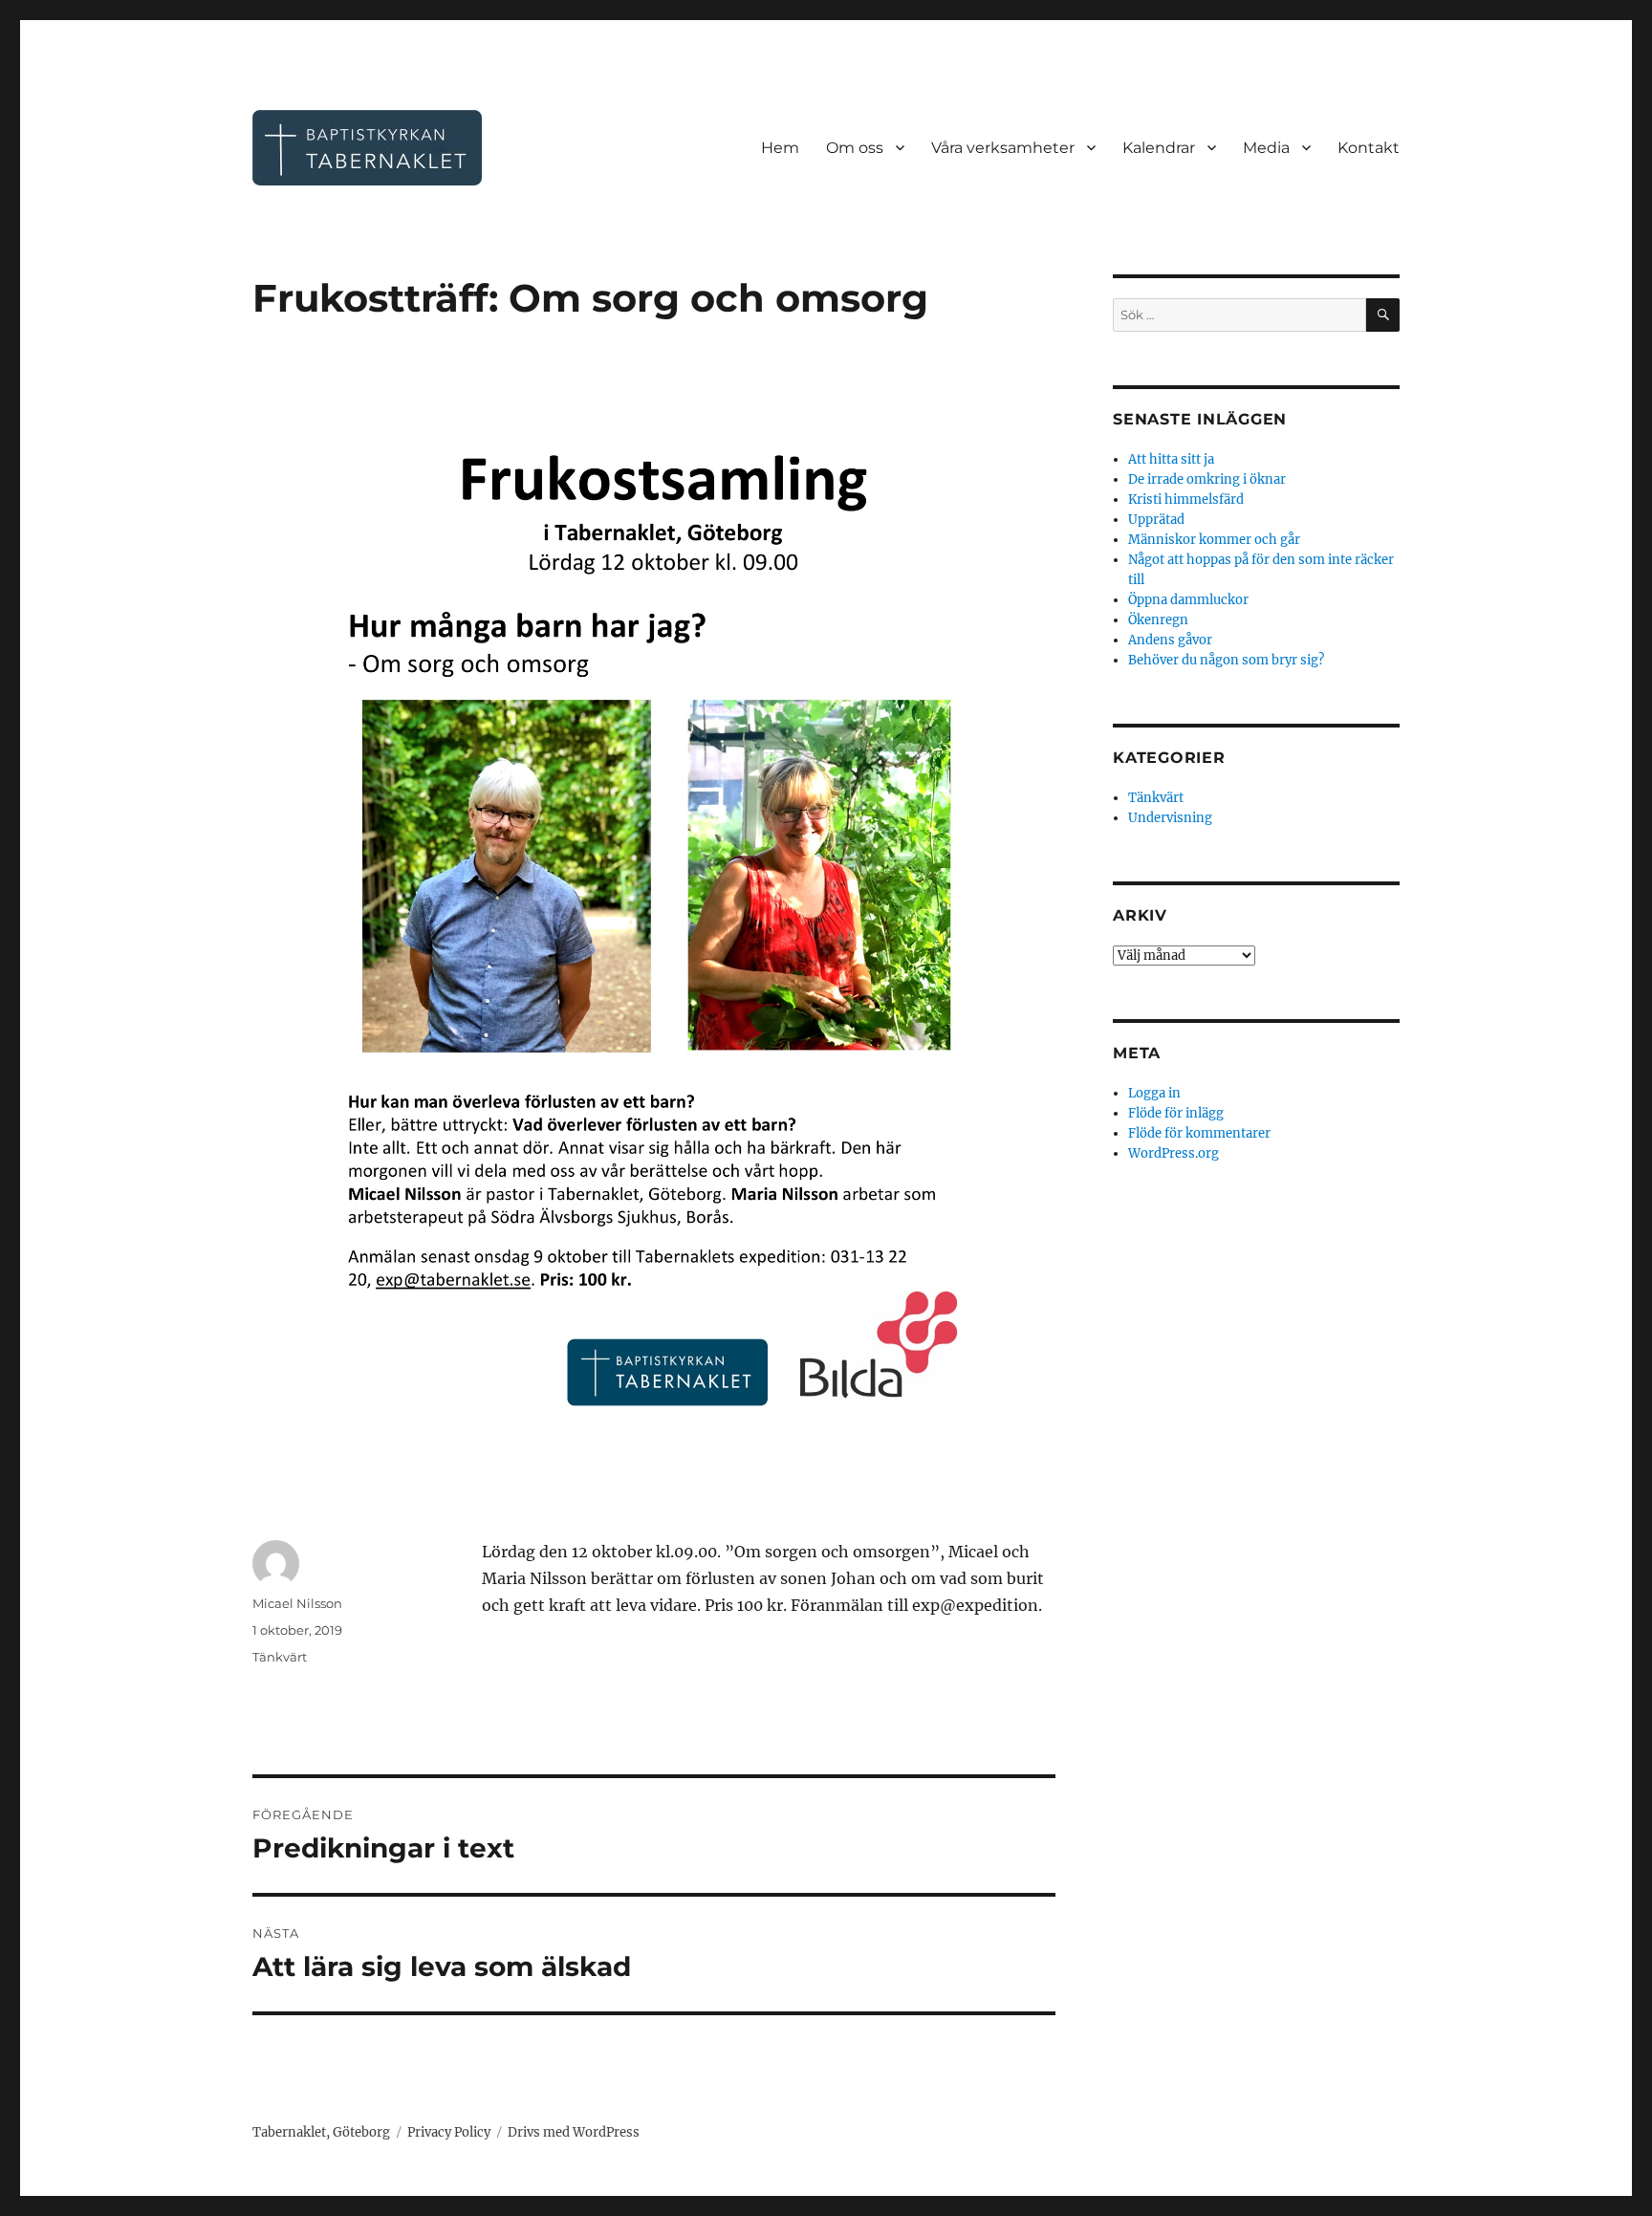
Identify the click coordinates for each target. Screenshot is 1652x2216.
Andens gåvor (1170, 640)
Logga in (1154, 1093)
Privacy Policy (449, 2132)
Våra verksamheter (1003, 148)
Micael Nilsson (297, 1603)
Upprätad (1156, 520)
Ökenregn (1158, 620)
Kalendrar (1159, 148)
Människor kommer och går (1214, 540)
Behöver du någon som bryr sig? (1226, 660)
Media (1266, 148)
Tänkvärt (280, 1657)
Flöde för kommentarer (1199, 1133)
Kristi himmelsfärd (1186, 500)
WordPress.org (1174, 1153)
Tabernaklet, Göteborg (321, 2132)
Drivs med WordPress (574, 2132)
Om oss (855, 148)
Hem (780, 148)
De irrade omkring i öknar (1207, 479)
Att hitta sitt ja (1171, 459)
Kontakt (1369, 148)
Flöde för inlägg (1176, 1113)
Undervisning (1170, 818)
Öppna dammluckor (1188, 600)
